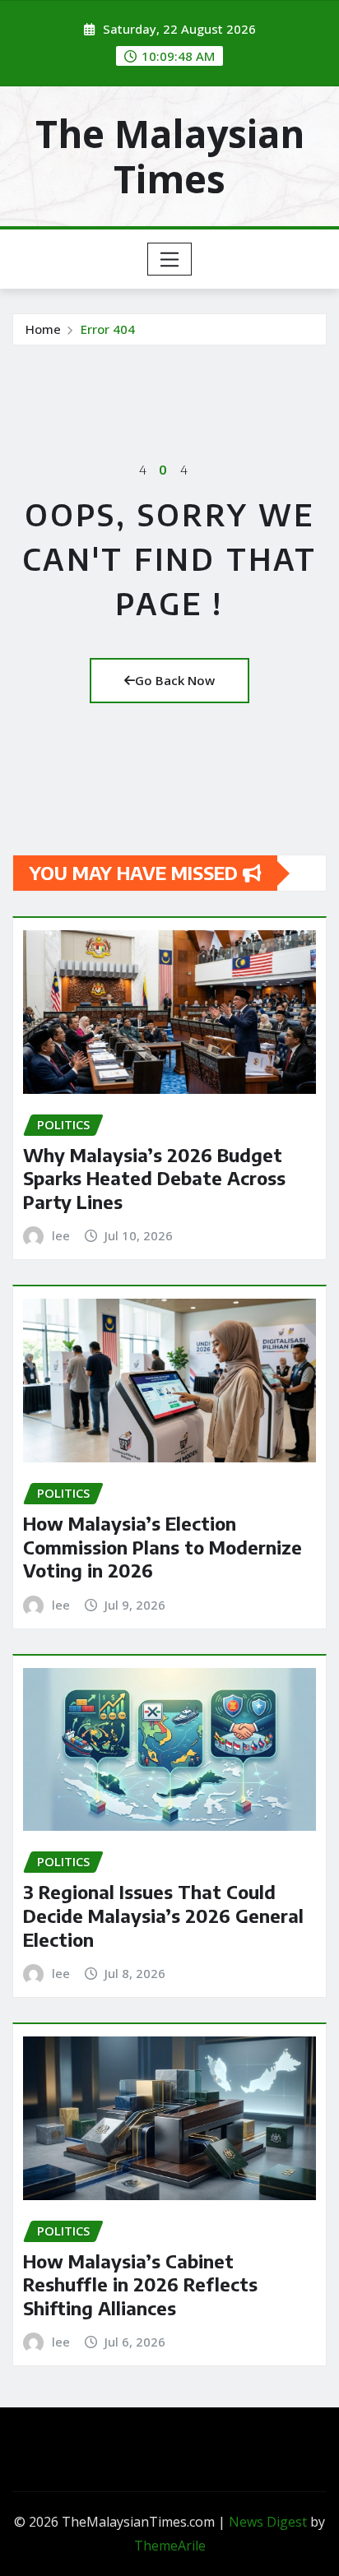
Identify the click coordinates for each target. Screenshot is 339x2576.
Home (43, 329)
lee (61, 1235)
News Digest (268, 2522)
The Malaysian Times (170, 156)
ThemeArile (170, 2546)
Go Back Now (175, 680)
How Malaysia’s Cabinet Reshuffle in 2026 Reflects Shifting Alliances (140, 2284)
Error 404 (108, 329)
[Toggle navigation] (170, 259)
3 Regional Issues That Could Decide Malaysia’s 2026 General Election (163, 1915)
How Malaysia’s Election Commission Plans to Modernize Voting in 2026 (163, 1547)
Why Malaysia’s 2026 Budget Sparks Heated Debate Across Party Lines (154, 1178)
